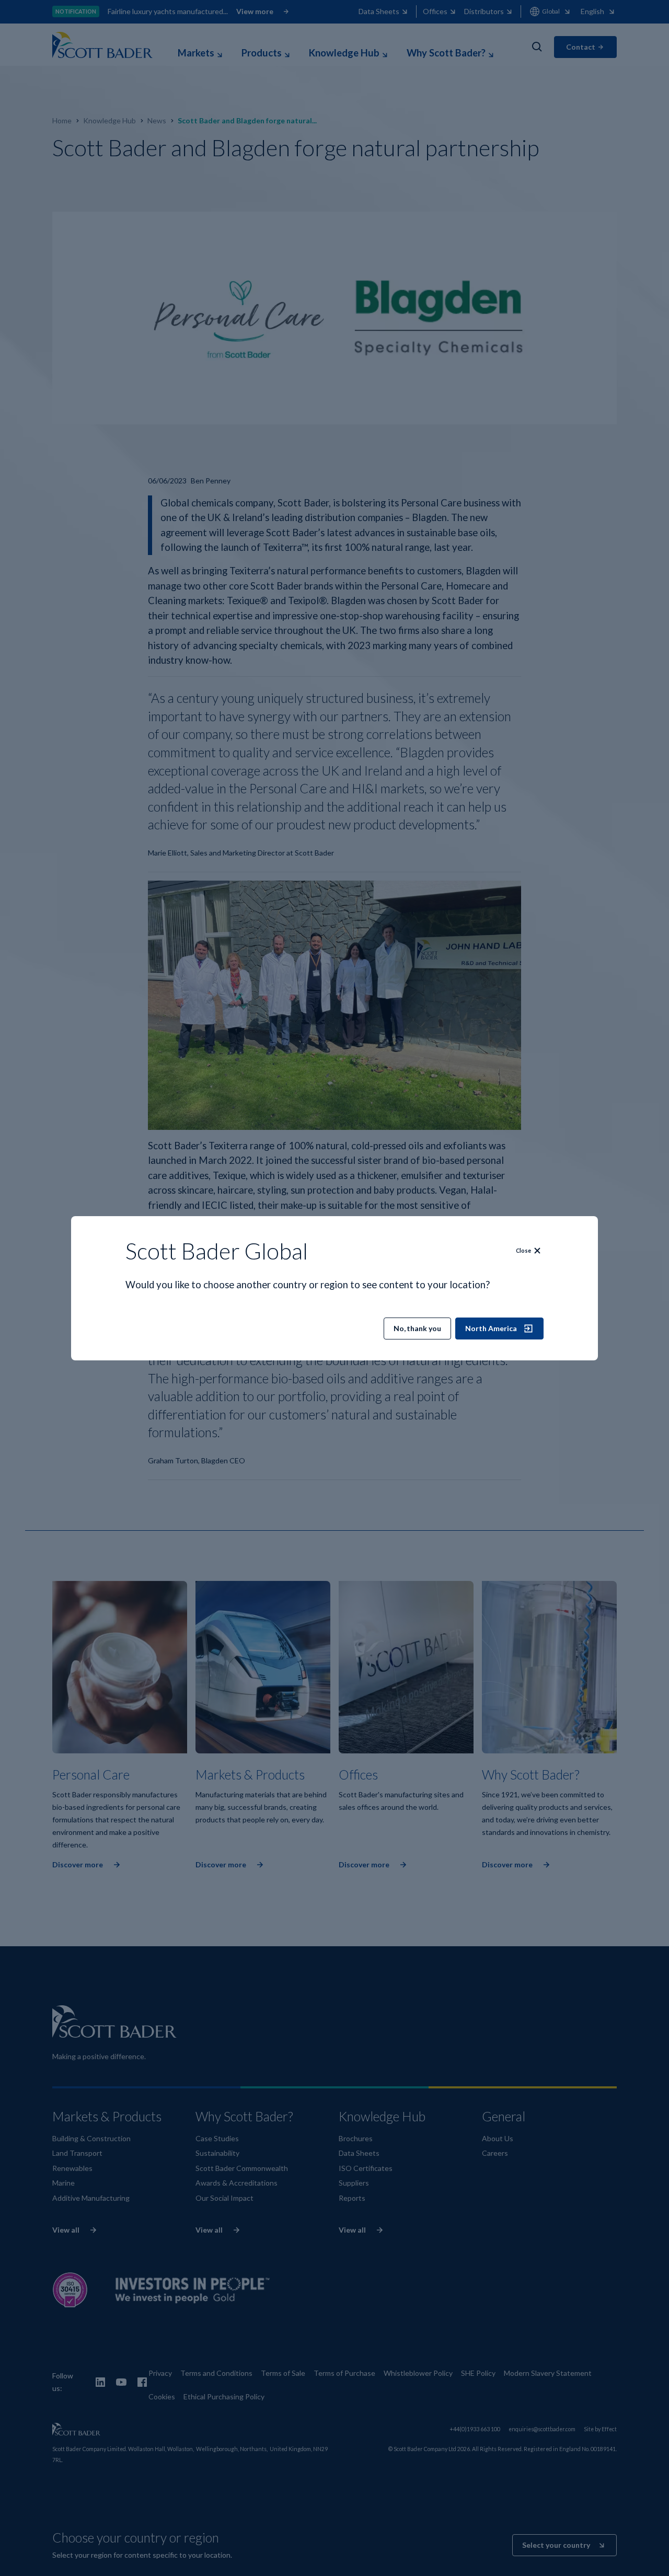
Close (523, 1251)
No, (417, 1328)
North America (491, 1328)
